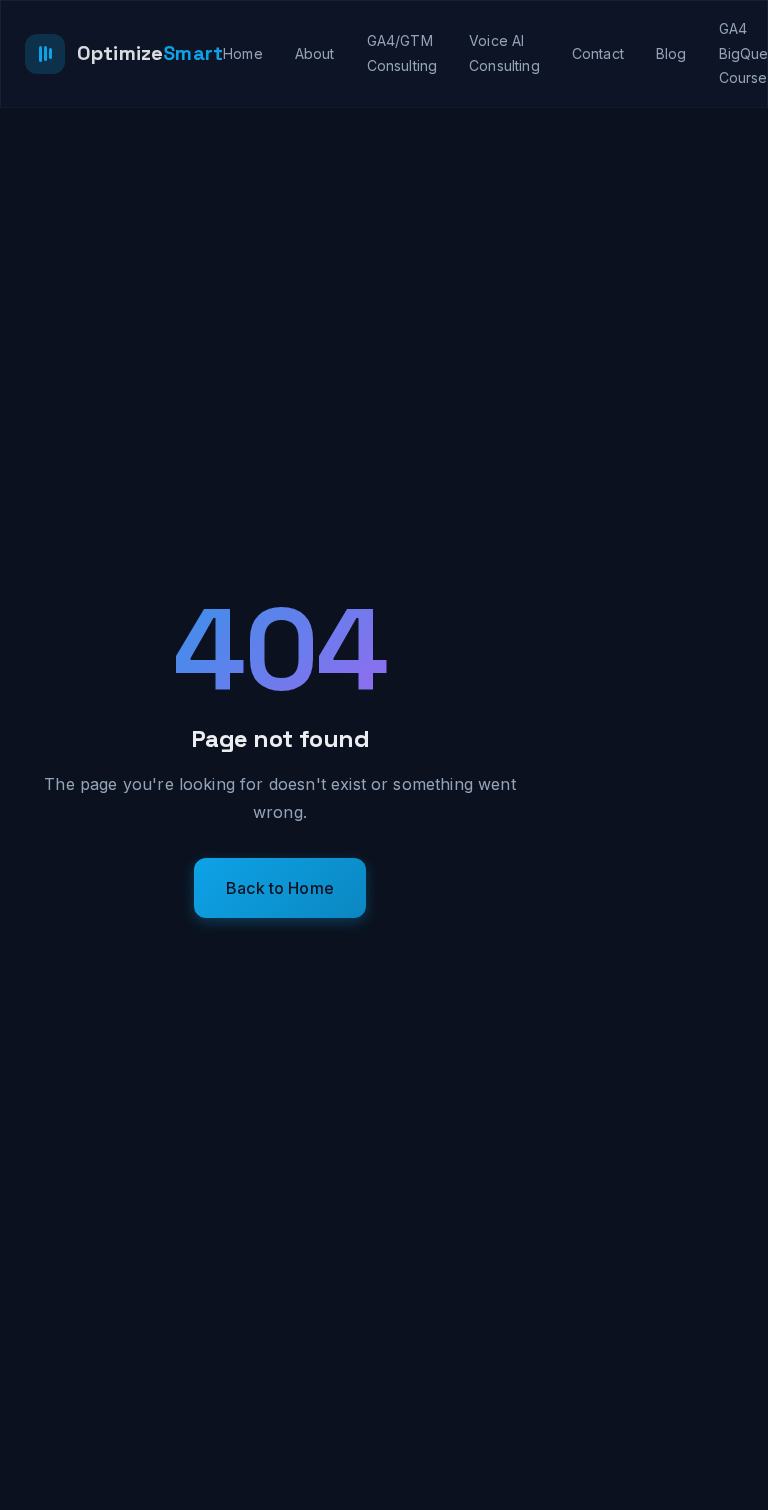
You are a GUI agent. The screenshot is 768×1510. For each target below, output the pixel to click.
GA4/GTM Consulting (402, 53)
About (315, 53)
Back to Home (280, 888)
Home (243, 53)
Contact (598, 53)
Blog (671, 53)
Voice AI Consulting (504, 53)
